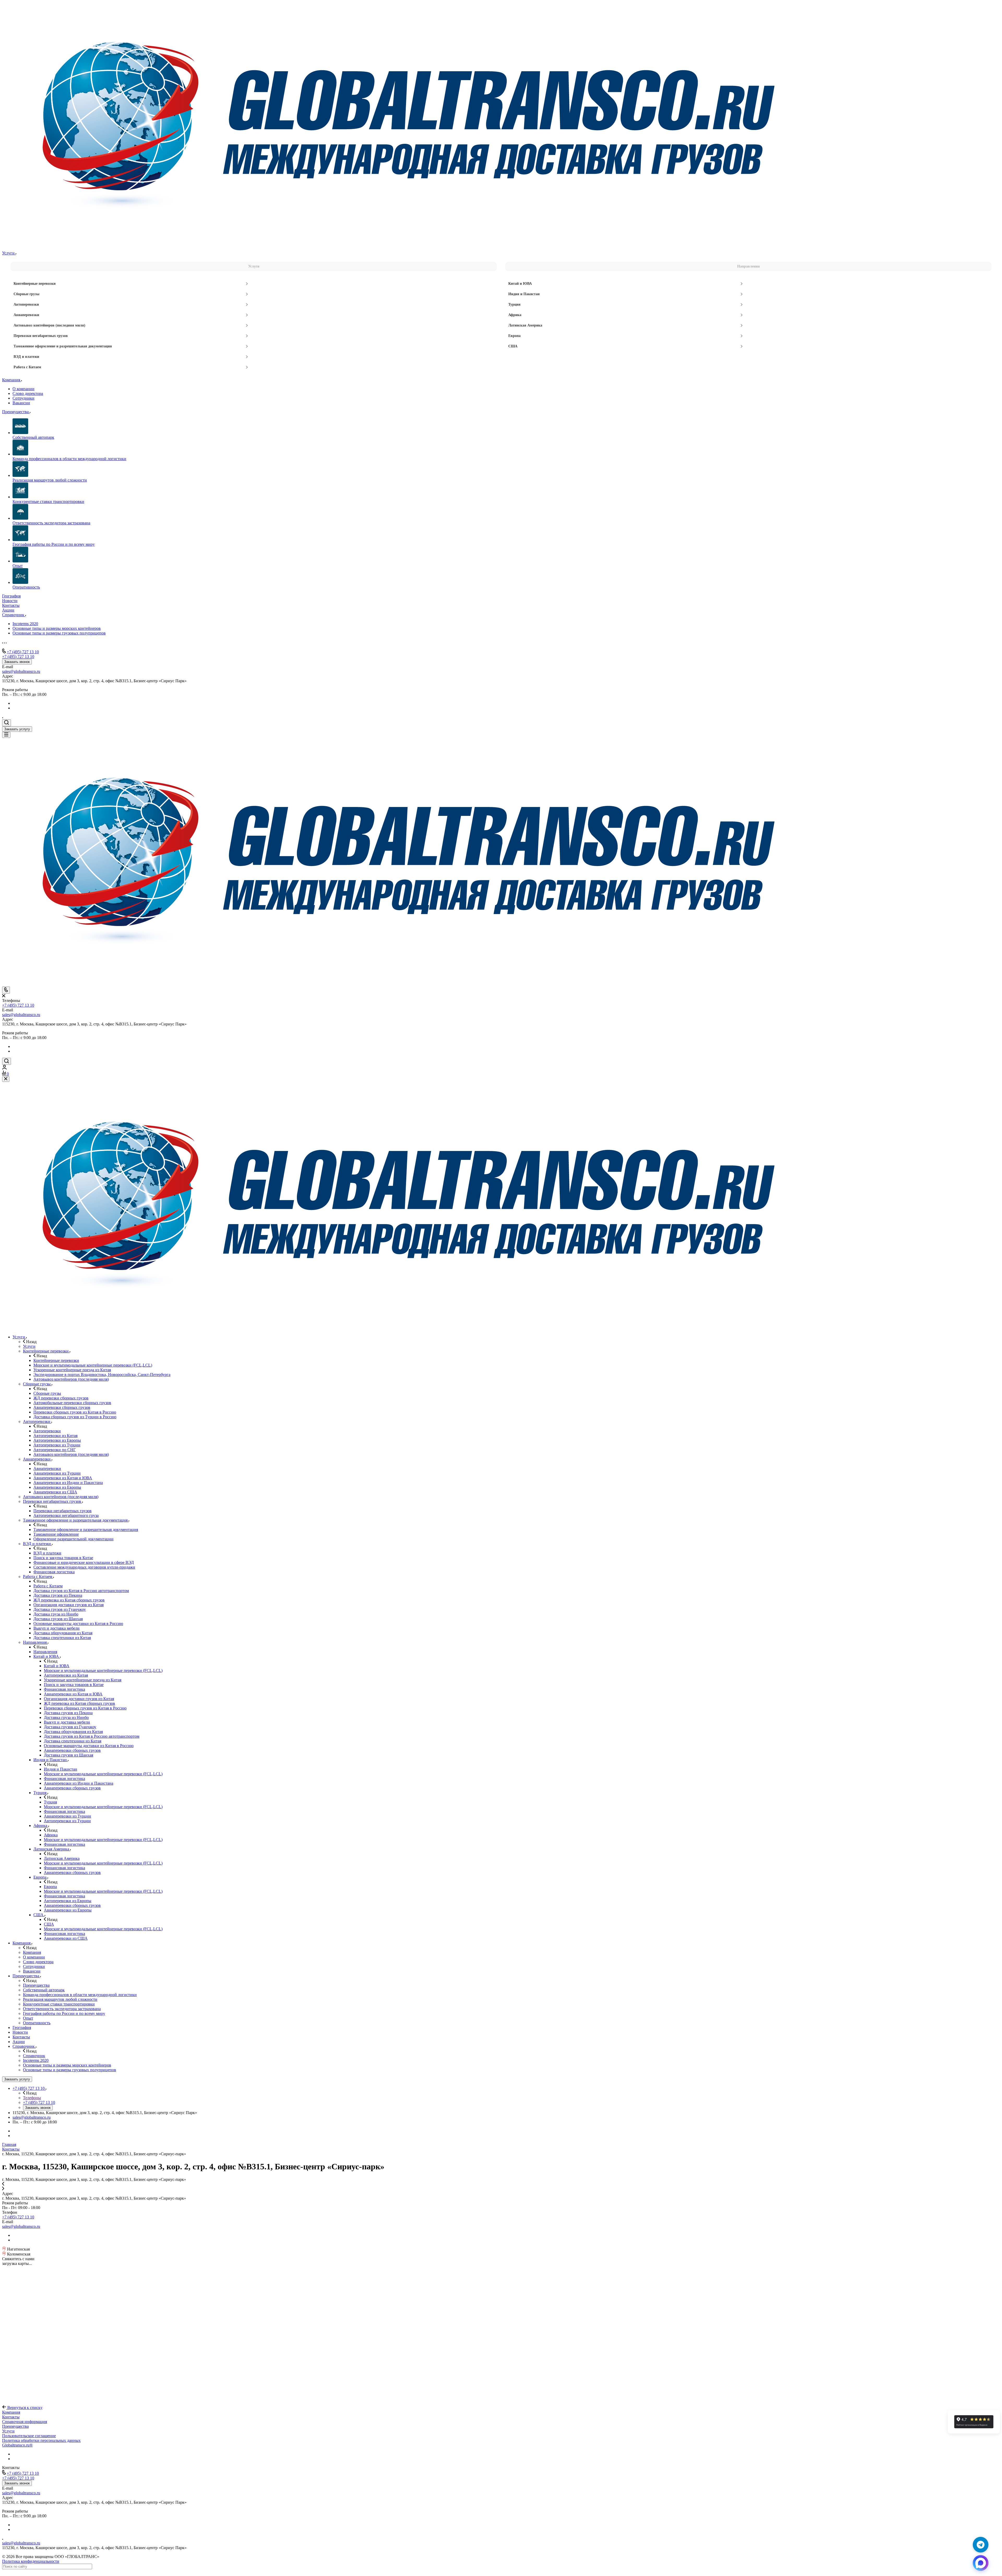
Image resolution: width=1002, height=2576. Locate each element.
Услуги (8, 2431)
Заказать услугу (17, 729)
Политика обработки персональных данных (41, 2440)
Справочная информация (25, 2422)
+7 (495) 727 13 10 (23, 652)
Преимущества (15, 2426)
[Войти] (4, 1068)
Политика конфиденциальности (31, 2561)
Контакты (11, 2417)
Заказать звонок (17, 662)
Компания (11, 2412)
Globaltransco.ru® (17, 2445)
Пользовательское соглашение (29, 2436)
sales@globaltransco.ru (21, 671)
